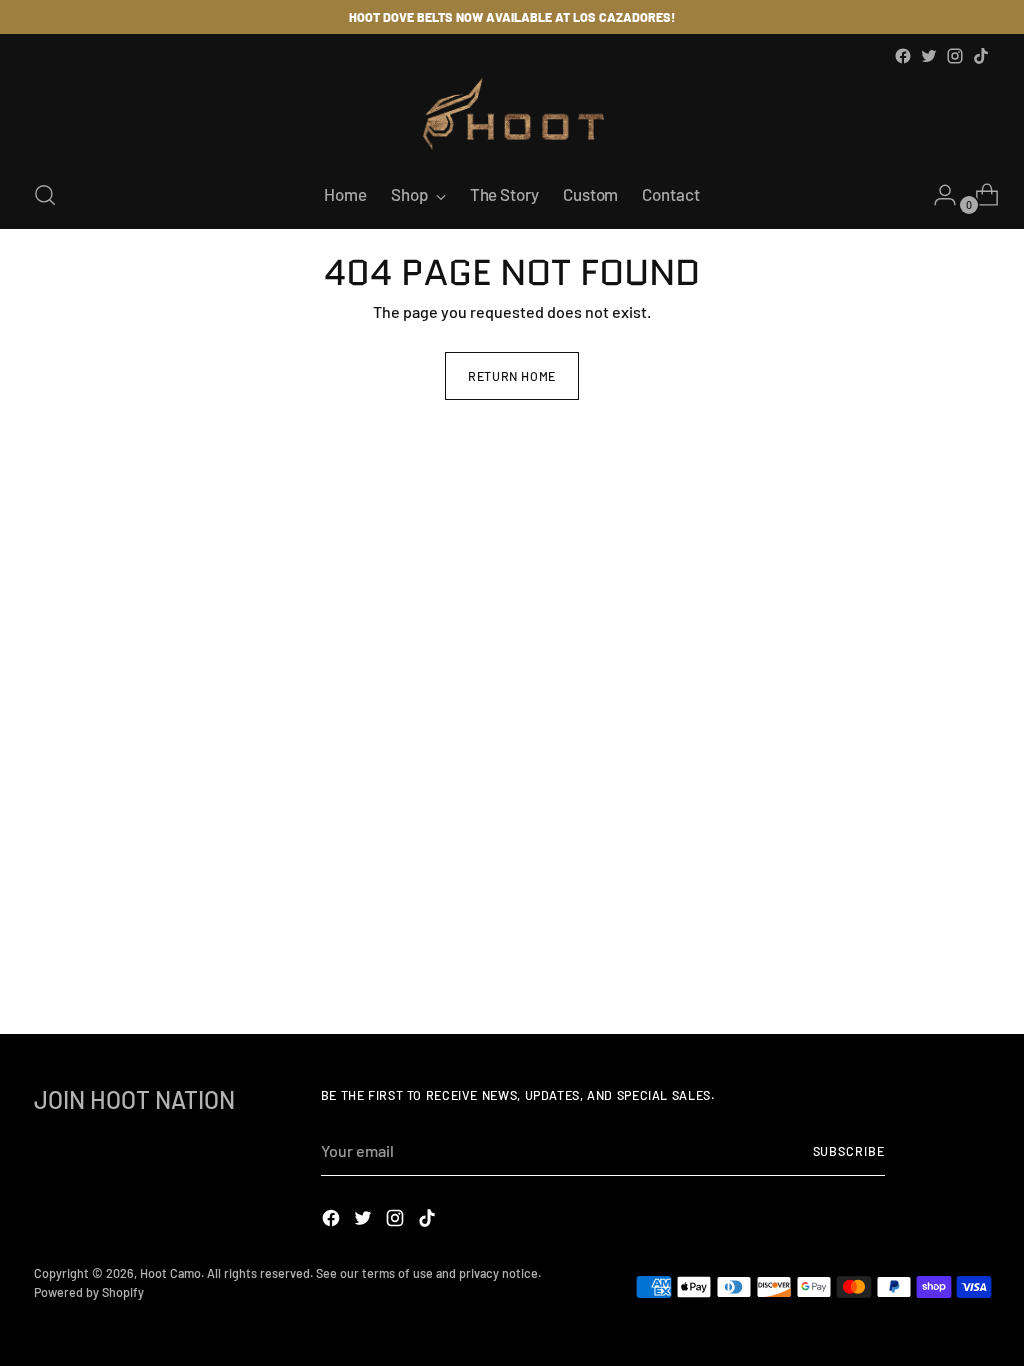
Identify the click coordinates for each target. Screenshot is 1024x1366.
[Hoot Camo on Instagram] (955, 56)
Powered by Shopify (89, 1292)
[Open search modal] (45, 195)
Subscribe (849, 1151)
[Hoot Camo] (512, 115)
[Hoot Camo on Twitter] (929, 56)
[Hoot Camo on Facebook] (903, 56)
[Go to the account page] (937, 195)
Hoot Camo (170, 1273)
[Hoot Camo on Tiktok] (981, 56)
